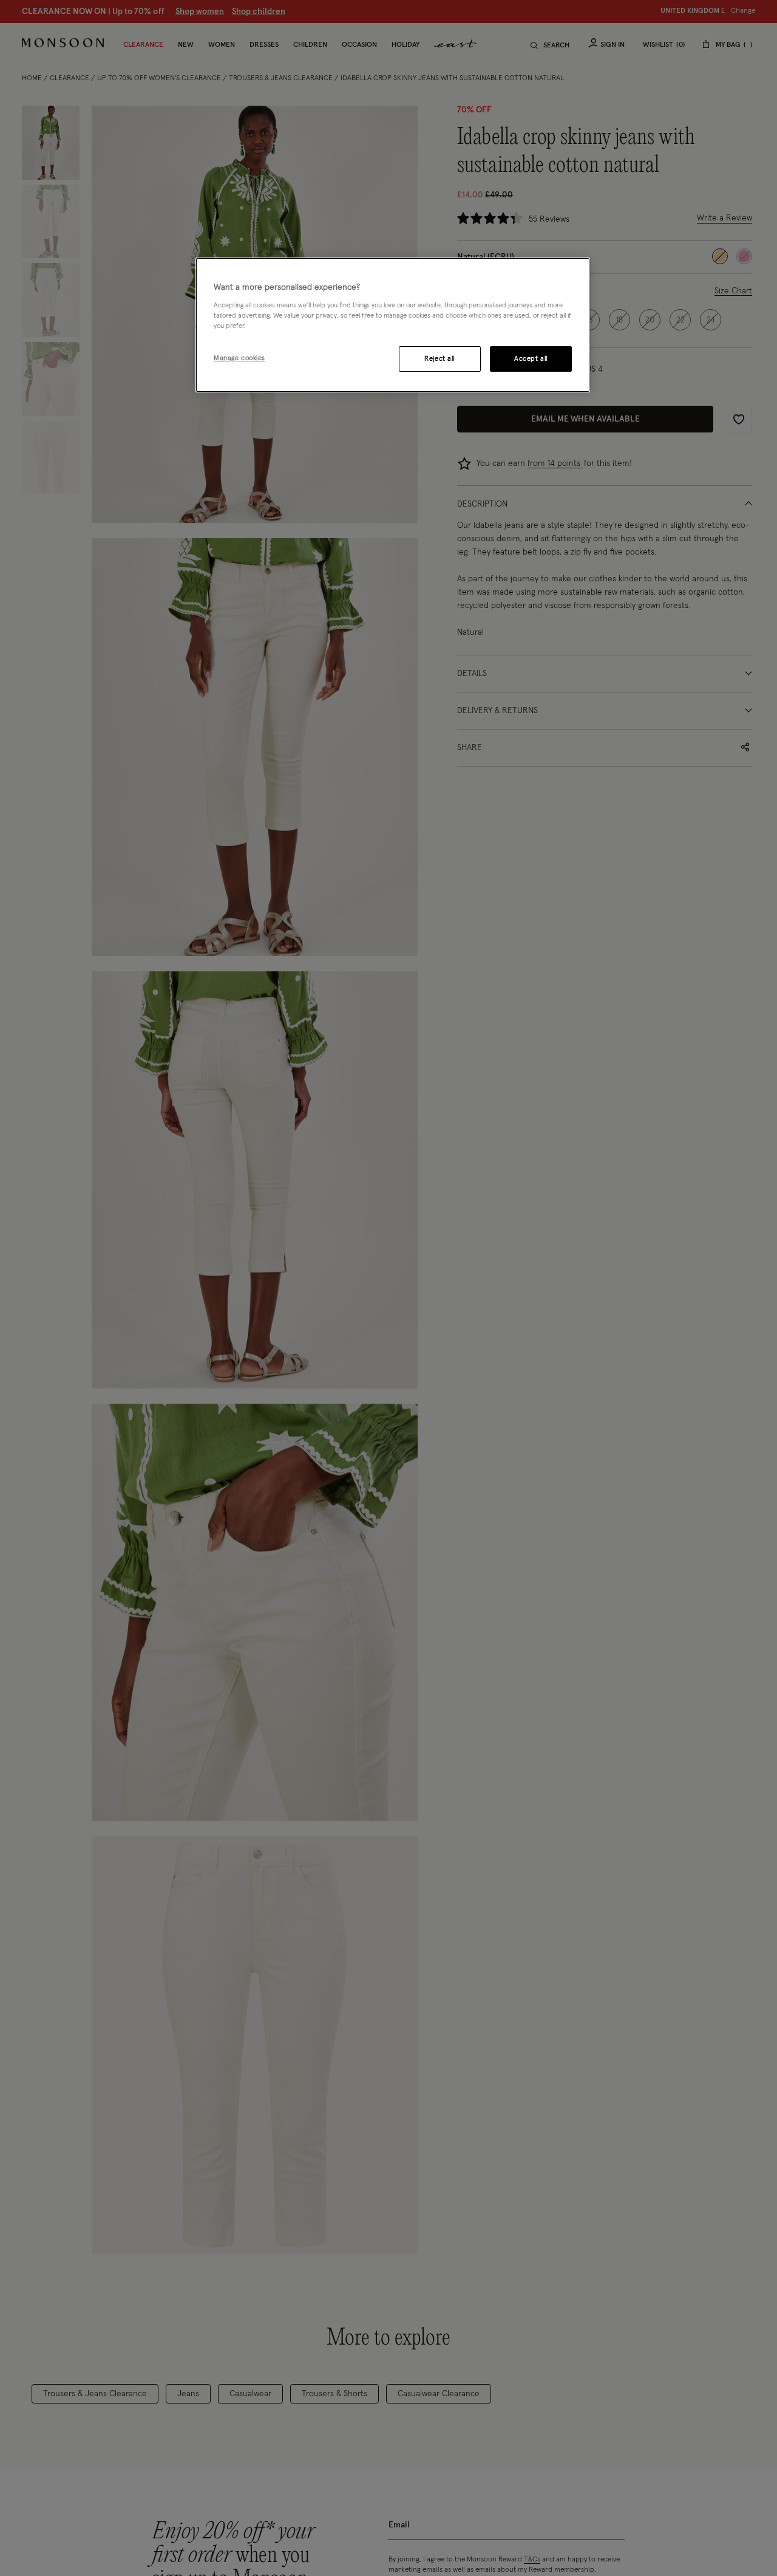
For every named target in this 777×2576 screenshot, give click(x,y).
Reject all (439, 359)
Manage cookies (239, 358)
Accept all (531, 359)
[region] (393, 325)
